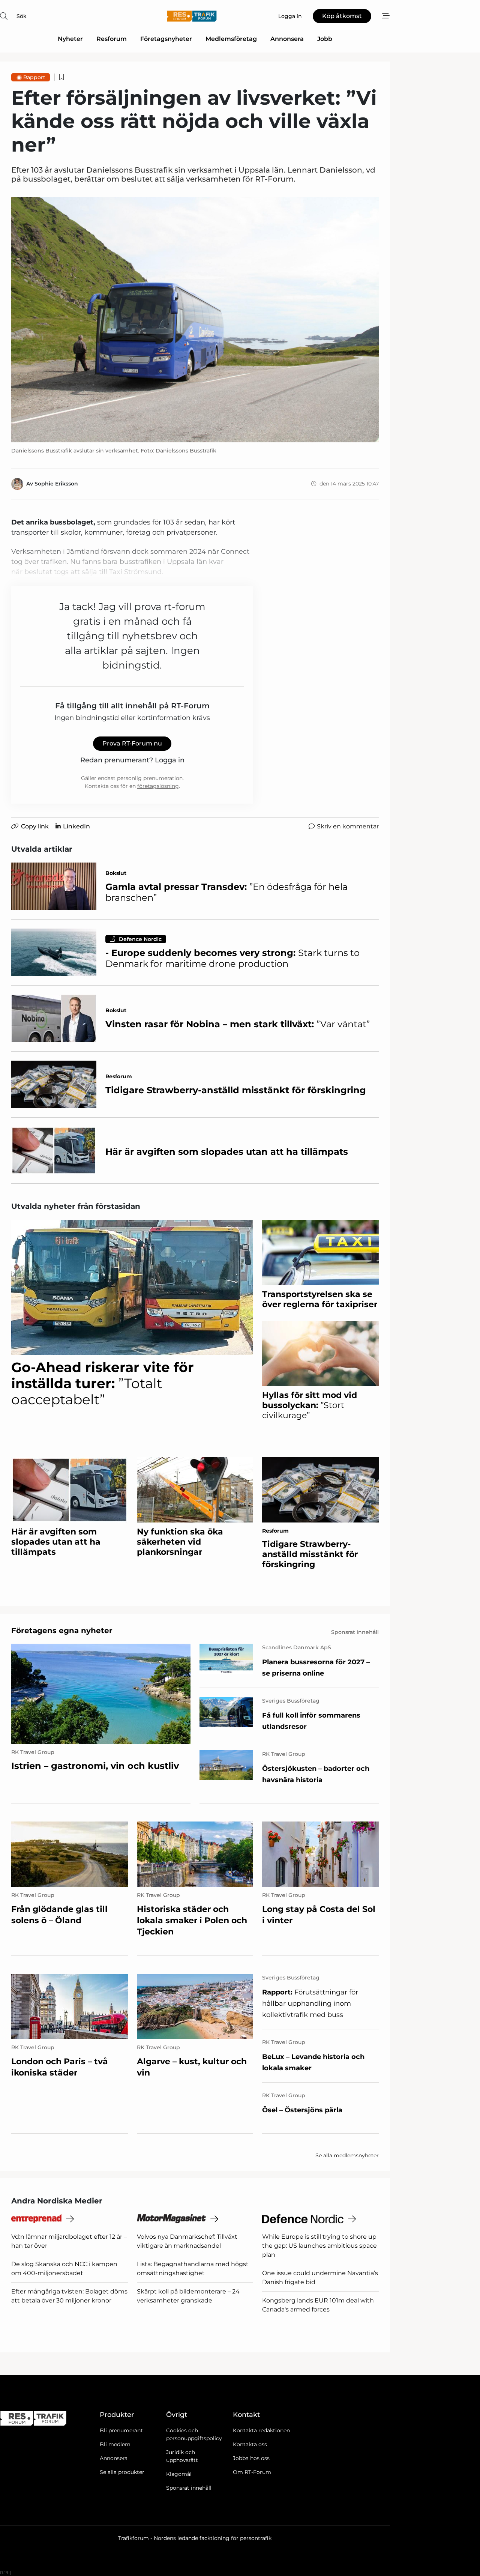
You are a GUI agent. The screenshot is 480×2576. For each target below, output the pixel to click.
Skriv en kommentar (348, 826)
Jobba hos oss (251, 2458)
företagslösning (158, 786)
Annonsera (287, 39)
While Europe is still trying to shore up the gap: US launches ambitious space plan (319, 2246)
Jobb (325, 39)
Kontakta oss (250, 2444)
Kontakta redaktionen (261, 2430)
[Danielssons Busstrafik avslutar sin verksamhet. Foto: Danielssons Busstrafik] (195, 320)
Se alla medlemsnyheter (347, 2155)
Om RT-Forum (252, 2472)
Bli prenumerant (121, 2430)
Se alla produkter (122, 2472)
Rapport (34, 77)
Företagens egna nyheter (62, 1631)
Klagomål (179, 2474)
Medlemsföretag (231, 39)
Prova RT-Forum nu (132, 743)
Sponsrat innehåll (189, 2488)
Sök (22, 16)
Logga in (170, 760)
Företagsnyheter (166, 39)
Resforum (112, 39)
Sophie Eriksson (56, 484)
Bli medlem (115, 2444)
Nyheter (70, 39)
